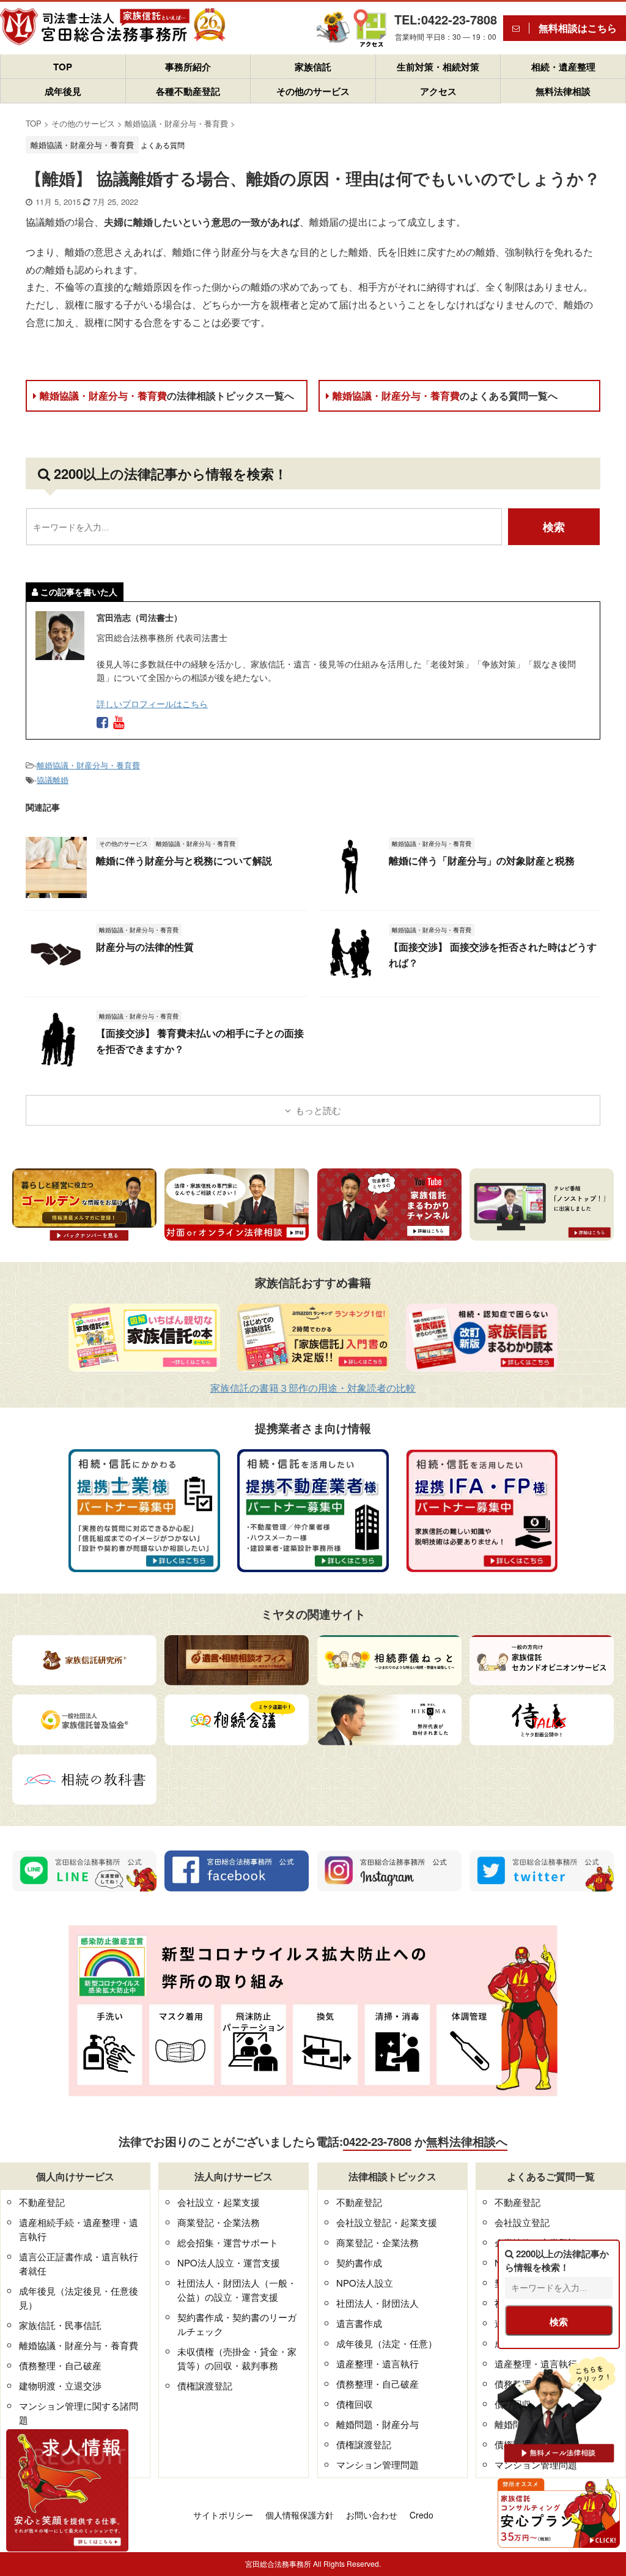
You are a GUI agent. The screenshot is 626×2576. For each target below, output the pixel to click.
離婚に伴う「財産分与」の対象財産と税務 (482, 860)
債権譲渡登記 (205, 2385)
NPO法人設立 (365, 2283)
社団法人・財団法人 (377, 2303)
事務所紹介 (188, 67)
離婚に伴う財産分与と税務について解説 (184, 860)
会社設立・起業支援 (219, 2202)
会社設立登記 (522, 2222)
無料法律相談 (563, 91)
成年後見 (63, 91)
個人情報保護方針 (300, 2515)
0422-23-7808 (377, 2141)
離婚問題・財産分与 (377, 2424)
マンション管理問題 (377, 2464)
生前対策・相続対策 (438, 67)
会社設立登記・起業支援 (387, 2222)
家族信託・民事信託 (60, 2325)
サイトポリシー (223, 2515)
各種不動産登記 (188, 91)
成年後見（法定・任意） (387, 2343)
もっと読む (318, 1110)
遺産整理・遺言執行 (377, 2363)
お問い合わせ (372, 2515)
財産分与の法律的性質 (145, 947)
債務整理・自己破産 (60, 2365)
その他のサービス (313, 91)
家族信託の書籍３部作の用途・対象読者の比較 (313, 1388)
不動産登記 (42, 2202)
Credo (422, 2515)
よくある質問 (163, 145)
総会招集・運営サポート (228, 2242)
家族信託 (313, 67)
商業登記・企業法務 (219, 2222)
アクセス (438, 91)
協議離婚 (53, 780)
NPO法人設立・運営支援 (229, 2262)
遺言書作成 (359, 2323)
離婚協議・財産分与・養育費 (167, 395)
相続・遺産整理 (563, 67)
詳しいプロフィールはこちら (152, 703)
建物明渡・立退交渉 (60, 2385)
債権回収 (355, 2404)
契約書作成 (359, 2262)
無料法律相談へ (467, 2141)
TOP (63, 67)
